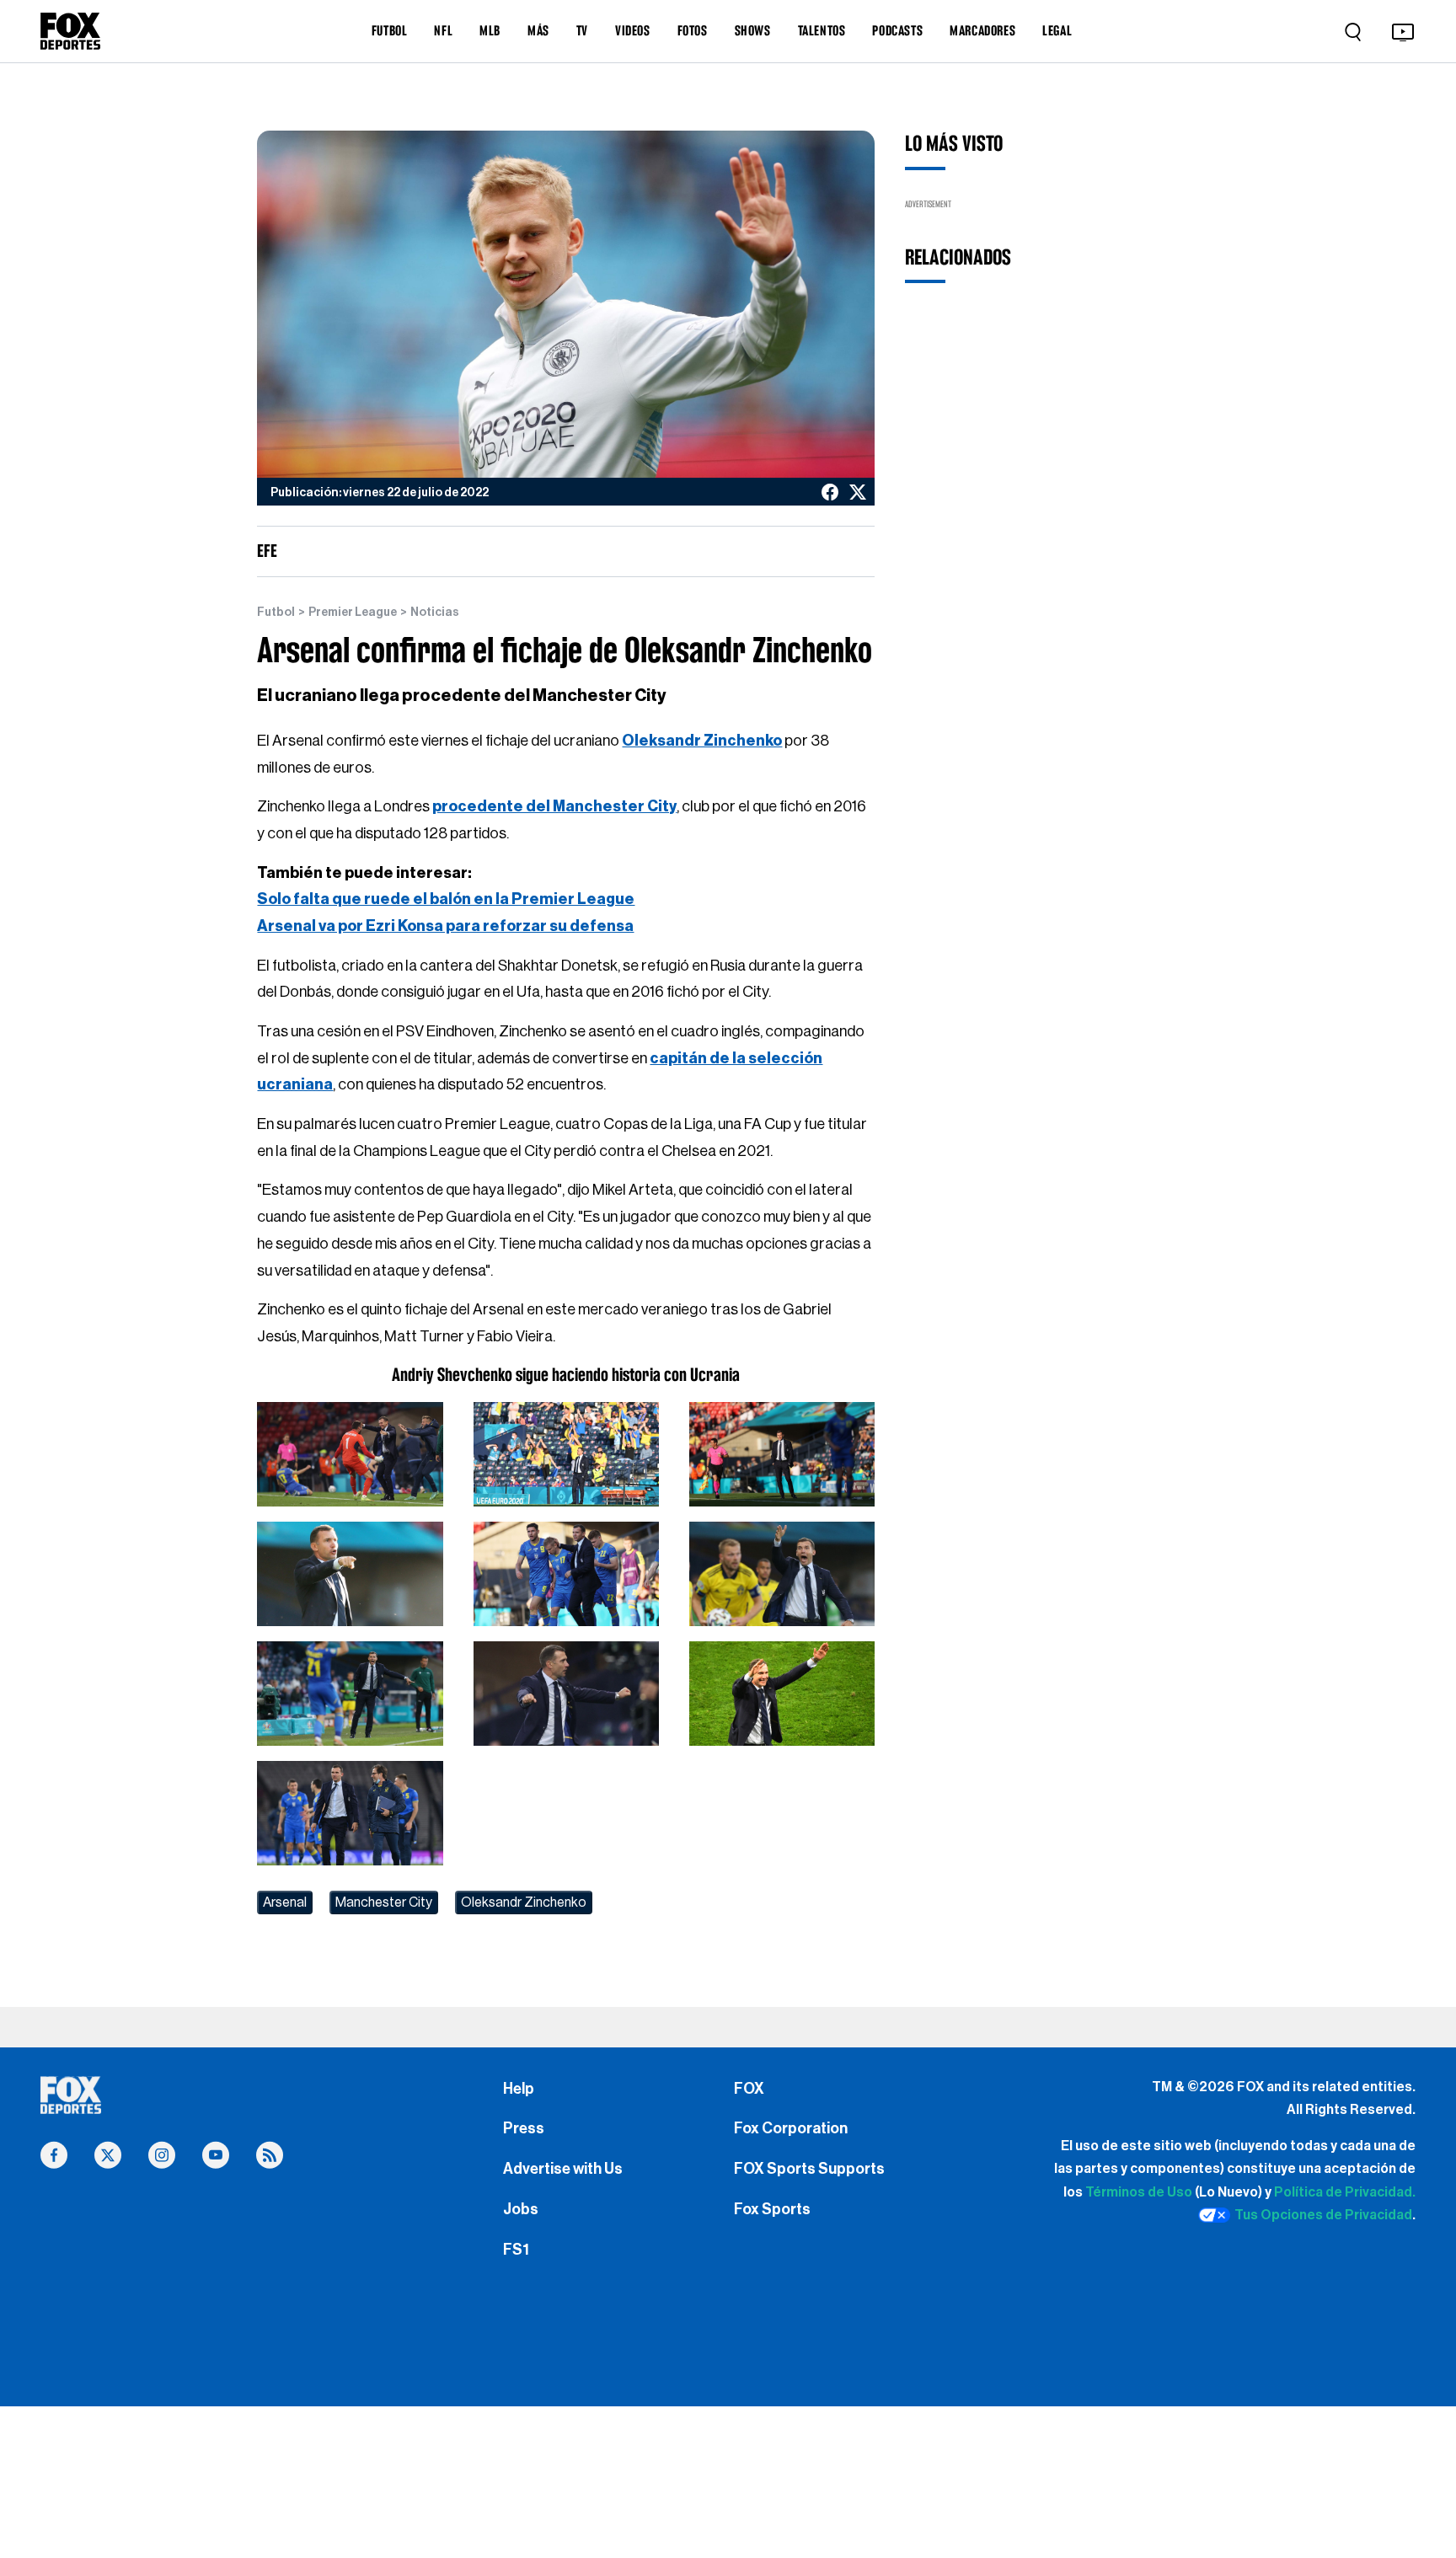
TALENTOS (822, 30)
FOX (749, 2089)
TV (582, 30)
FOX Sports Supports (809, 2169)
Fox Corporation (791, 2128)
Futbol (276, 613)
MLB (490, 30)
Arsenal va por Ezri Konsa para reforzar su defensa (445, 926)
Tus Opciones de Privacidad (1323, 2215)
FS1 (516, 2250)
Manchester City (384, 1902)
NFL (443, 30)
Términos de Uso (1139, 2192)
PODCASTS (897, 30)
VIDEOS (633, 30)
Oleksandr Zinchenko (524, 1902)
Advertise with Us (563, 2169)
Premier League (353, 613)
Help (519, 2089)
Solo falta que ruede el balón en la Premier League (446, 899)
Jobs (521, 2209)
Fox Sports (772, 2209)
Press (524, 2128)
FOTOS (693, 30)
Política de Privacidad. (1345, 2192)
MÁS (538, 30)
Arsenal (285, 1902)
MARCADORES (982, 30)
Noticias (435, 613)
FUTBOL (390, 30)
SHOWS (753, 30)
